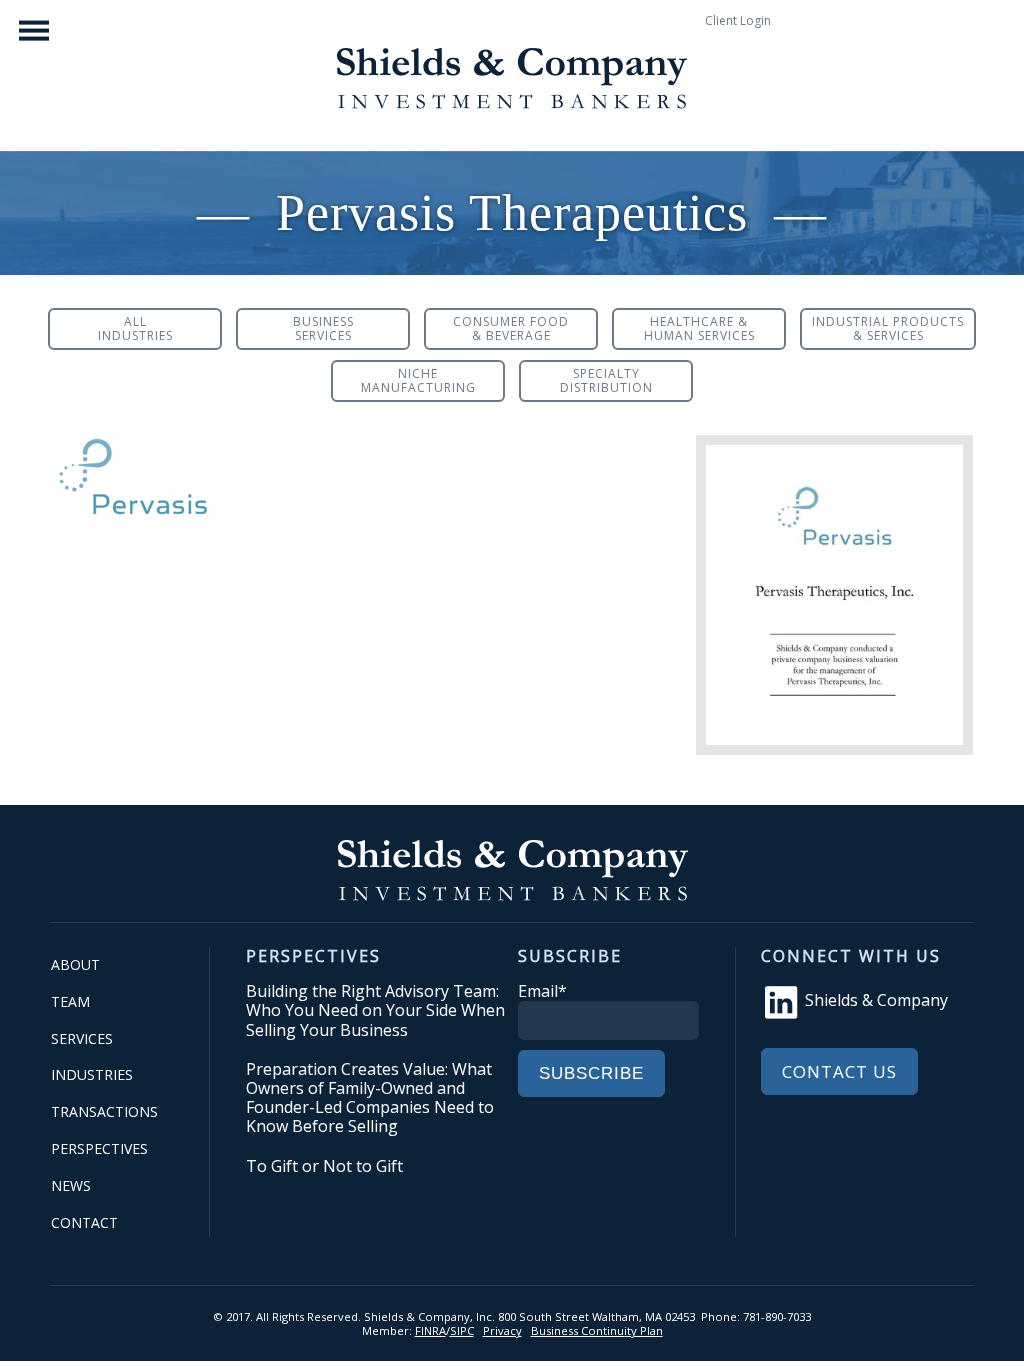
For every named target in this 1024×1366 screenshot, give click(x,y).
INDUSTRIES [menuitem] (92, 1074)
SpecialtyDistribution (606, 380)
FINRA (430, 1330)
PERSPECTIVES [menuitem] (99, 1148)
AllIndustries (135, 328)
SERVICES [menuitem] (82, 1038)
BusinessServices (323, 328)
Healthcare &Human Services (699, 328)
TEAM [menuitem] (70, 1001)
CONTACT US (839, 1071)
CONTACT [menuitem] (84, 1222)
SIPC (462, 1330)
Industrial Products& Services (888, 328)
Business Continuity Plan (597, 1330)
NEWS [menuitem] (71, 1185)
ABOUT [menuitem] (75, 964)
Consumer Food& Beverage (511, 328)
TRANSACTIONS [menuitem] (104, 1111)
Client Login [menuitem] (738, 20)
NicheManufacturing (418, 380)
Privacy (502, 1330)
